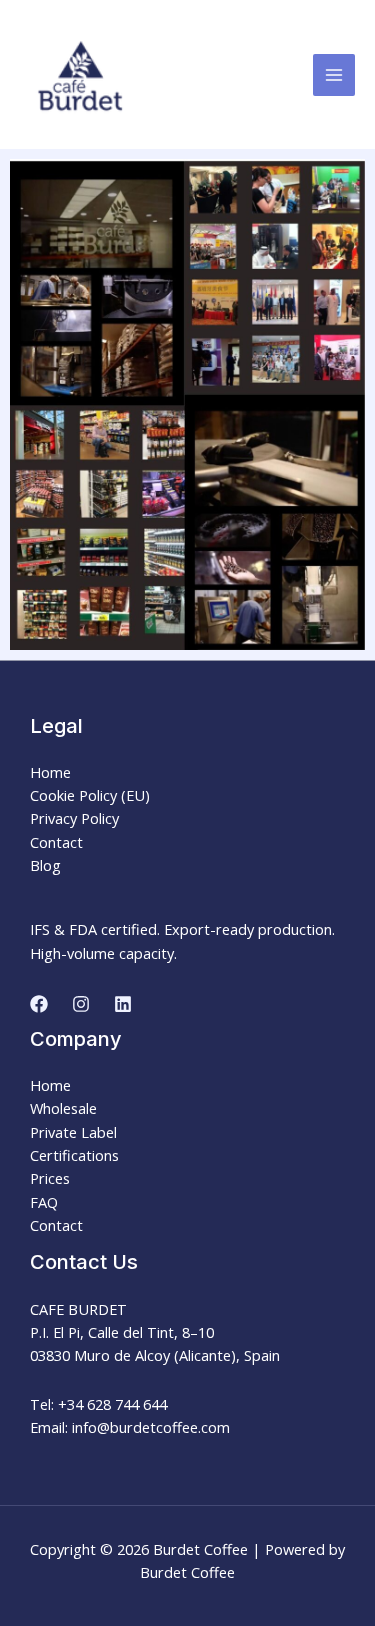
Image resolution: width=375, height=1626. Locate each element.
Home (50, 772)
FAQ (44, 1202)
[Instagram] (81, 1004)
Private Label (73, 1132)
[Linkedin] (123, 1004)
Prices (50, 1178)
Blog (45, 865)
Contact (56, 842)
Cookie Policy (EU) (90, 795)
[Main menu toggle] (334, 75)
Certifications (74, 1155)
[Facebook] (39, 1004)
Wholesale (63, 1108)
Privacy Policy (74, 818)
